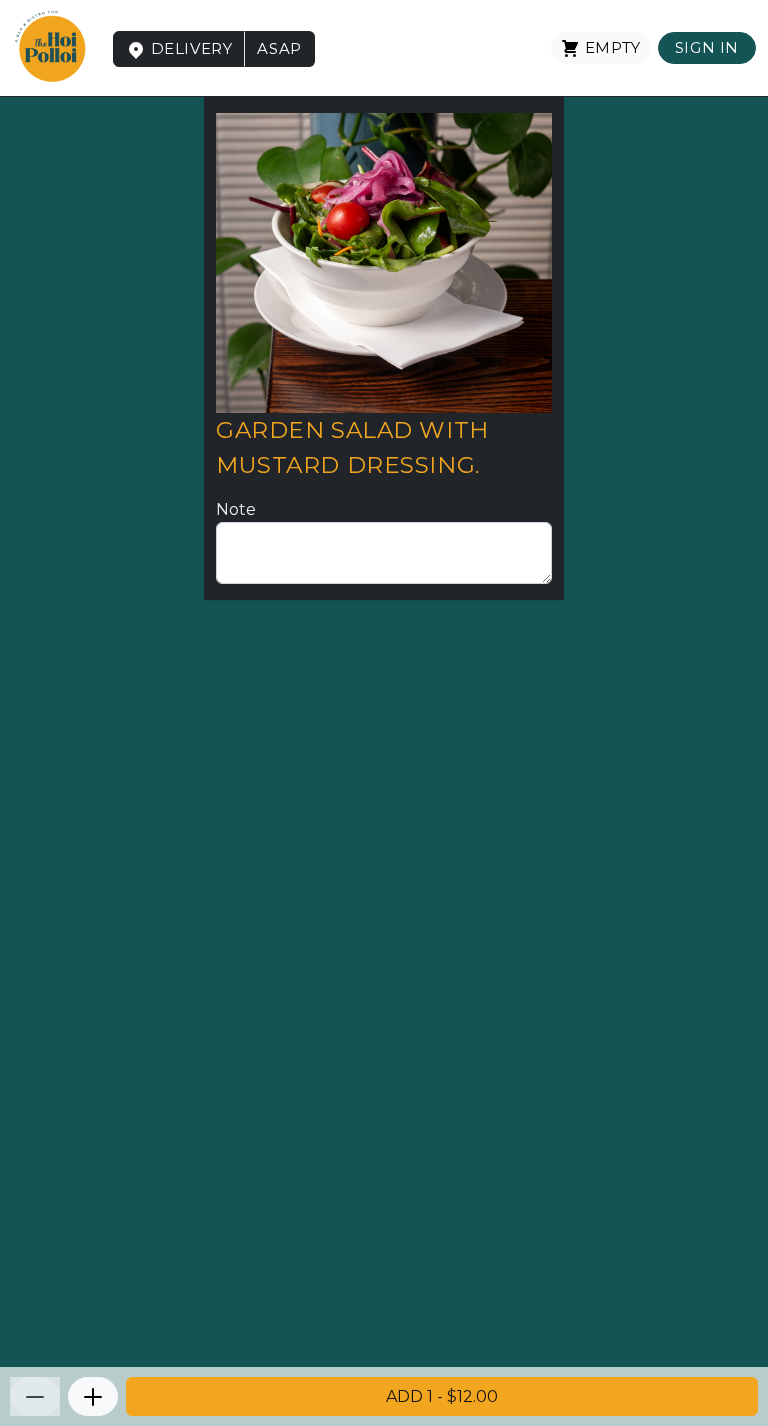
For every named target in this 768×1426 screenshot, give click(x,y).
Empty (610, 47)
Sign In (707, 47)
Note (236, 509)
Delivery (189, 48)
